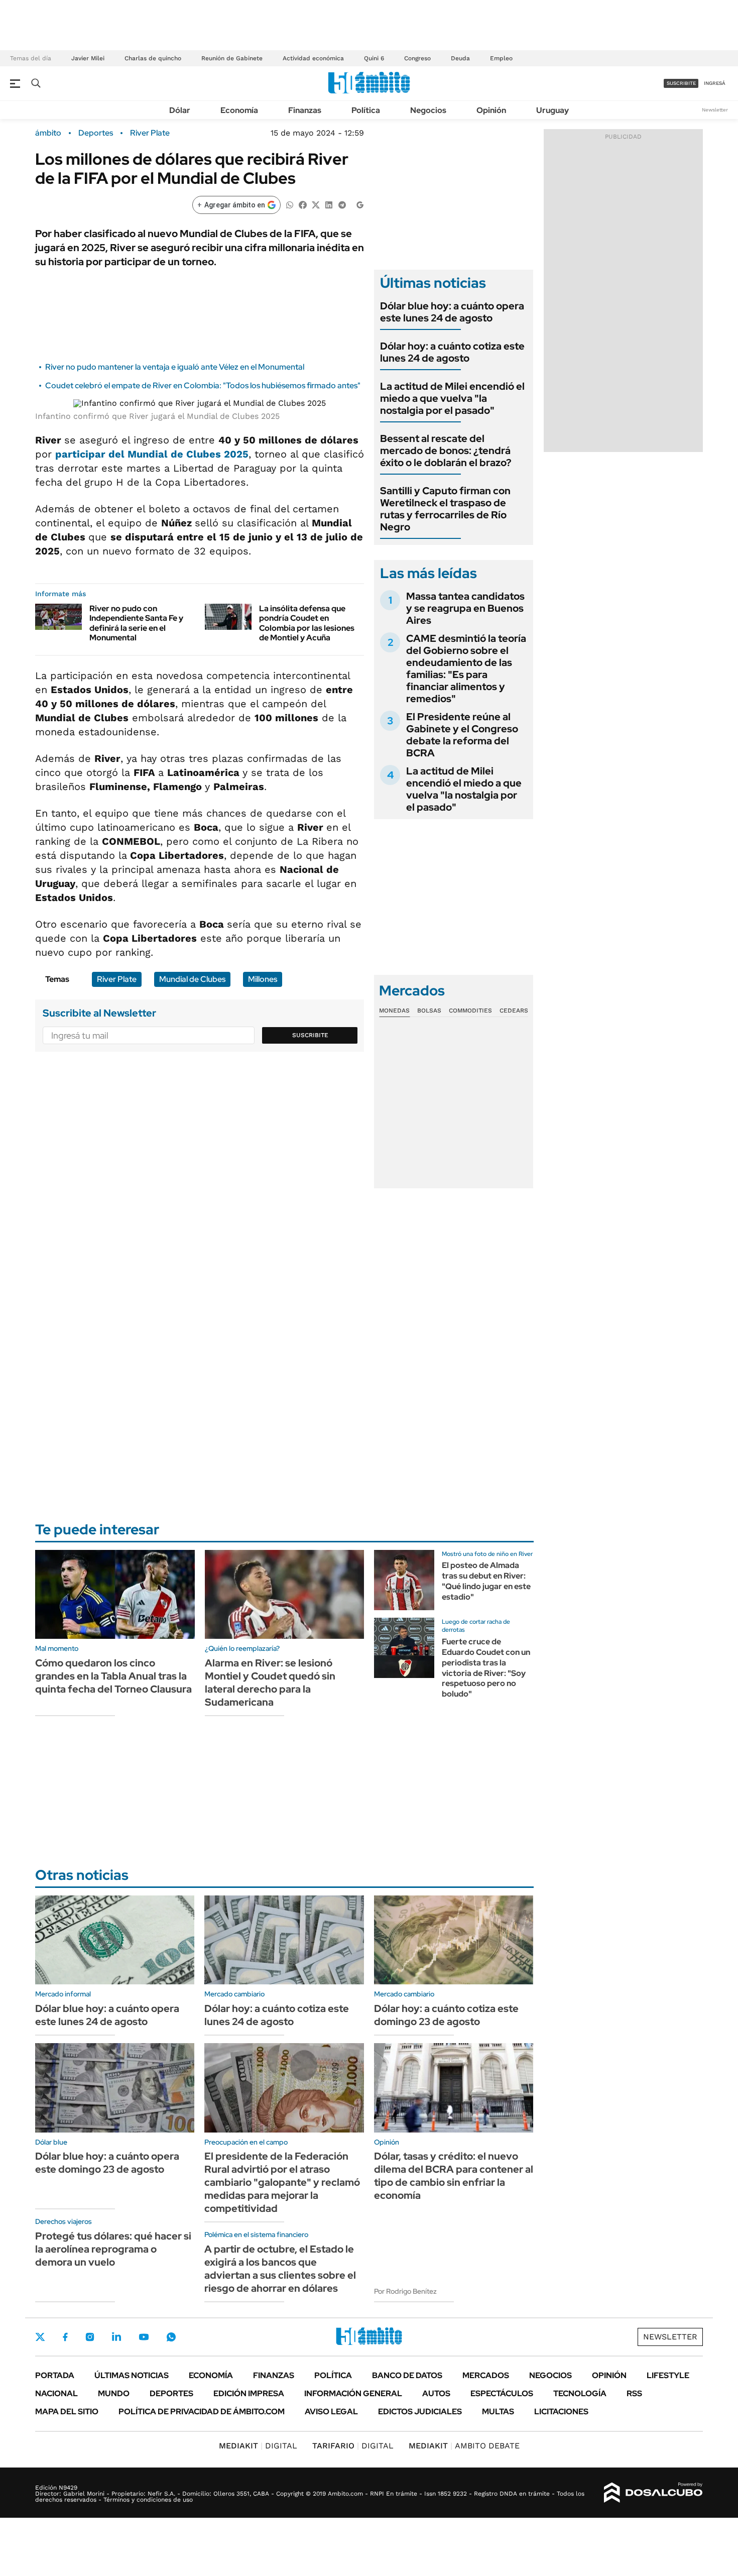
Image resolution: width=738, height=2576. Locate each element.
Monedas (394, 1011)
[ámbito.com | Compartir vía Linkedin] (329, 204)
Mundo (114, 2393)
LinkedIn (116, 2337)
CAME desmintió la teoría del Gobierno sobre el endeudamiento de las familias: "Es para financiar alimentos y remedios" (466, 668)
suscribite (681, 83)
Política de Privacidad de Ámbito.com (202, 2412)
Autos (436, 2393)
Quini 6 (374, 58)
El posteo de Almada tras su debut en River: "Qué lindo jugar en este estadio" (486, 1581)
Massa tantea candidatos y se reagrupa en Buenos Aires (465, 608)
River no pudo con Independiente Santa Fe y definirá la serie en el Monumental (136, 623)
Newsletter (715, 110)
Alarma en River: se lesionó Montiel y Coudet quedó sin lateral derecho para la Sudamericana (270, 1683)
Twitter (40, 2337)
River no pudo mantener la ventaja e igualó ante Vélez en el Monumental (175, 367)
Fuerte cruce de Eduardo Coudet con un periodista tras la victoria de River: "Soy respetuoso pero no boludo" (486, 1668)
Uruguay (552, 110)
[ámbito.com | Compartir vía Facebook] (303, 204)
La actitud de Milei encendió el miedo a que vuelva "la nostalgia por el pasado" (452, 398)
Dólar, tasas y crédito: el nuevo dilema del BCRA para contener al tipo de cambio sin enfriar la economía (454, 2176)
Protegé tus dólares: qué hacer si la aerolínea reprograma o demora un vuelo (113, 2249)
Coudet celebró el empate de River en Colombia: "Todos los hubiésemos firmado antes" (203, 385)
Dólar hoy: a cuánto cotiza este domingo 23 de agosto (446, 2015)
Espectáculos (502, 2393)
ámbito (48, 133)
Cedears (514, 1011)
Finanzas (305, 110)
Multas (498, 2412)
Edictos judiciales (420, 2412)
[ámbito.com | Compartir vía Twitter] (316, 204)
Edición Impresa (249, 2393)
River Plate (150, 133)
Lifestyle (668, 2375)
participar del (152, 454)
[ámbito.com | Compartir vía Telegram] (342, 204)
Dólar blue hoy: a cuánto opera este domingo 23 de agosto (107, 2163)
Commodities (470, 1011)
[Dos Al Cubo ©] (653, 2493)
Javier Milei (88, 58)
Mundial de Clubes (192, 979)
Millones (263, 979)
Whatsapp (171, 2337)
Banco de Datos (407, 2375)
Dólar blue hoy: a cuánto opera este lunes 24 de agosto (452, 312)
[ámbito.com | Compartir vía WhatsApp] (290, 204)
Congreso (417, 58)
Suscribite (310, 1035)
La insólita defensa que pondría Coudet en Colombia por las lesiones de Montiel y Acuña (307, 623)
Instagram (90, 2337)
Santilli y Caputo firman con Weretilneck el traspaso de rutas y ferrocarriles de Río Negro (445, 509)
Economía (239, 110)
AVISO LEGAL (331, 2412)
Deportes (96, 133)
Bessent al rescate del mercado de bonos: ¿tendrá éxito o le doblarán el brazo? (446, 451)
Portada (55, 2375)
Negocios (428, 110)
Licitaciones (561, 2412)
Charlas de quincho (153, 58)
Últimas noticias (132, 2375)
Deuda (460, 58)
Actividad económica (313, 58)
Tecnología (580, 2393)
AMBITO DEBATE (464, 2446)
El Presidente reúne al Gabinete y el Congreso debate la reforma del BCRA (462, 735)
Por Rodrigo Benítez (405, 2291)
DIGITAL (258, 2446)
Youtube (144, 2337)
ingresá (715, 83)
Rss (634, 2393)
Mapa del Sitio (67, 2412)
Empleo (501, 58)
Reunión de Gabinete (232, 58)
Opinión (491, 110)
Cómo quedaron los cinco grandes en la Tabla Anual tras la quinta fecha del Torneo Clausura (113, 1676)
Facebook (65, 2337)
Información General (353, 2393)
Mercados (486, 2375)
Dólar (180, 110)
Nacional (56, 2393)
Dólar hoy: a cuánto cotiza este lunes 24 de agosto (452, 352)
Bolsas (429, 1011)
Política (366, 110)
